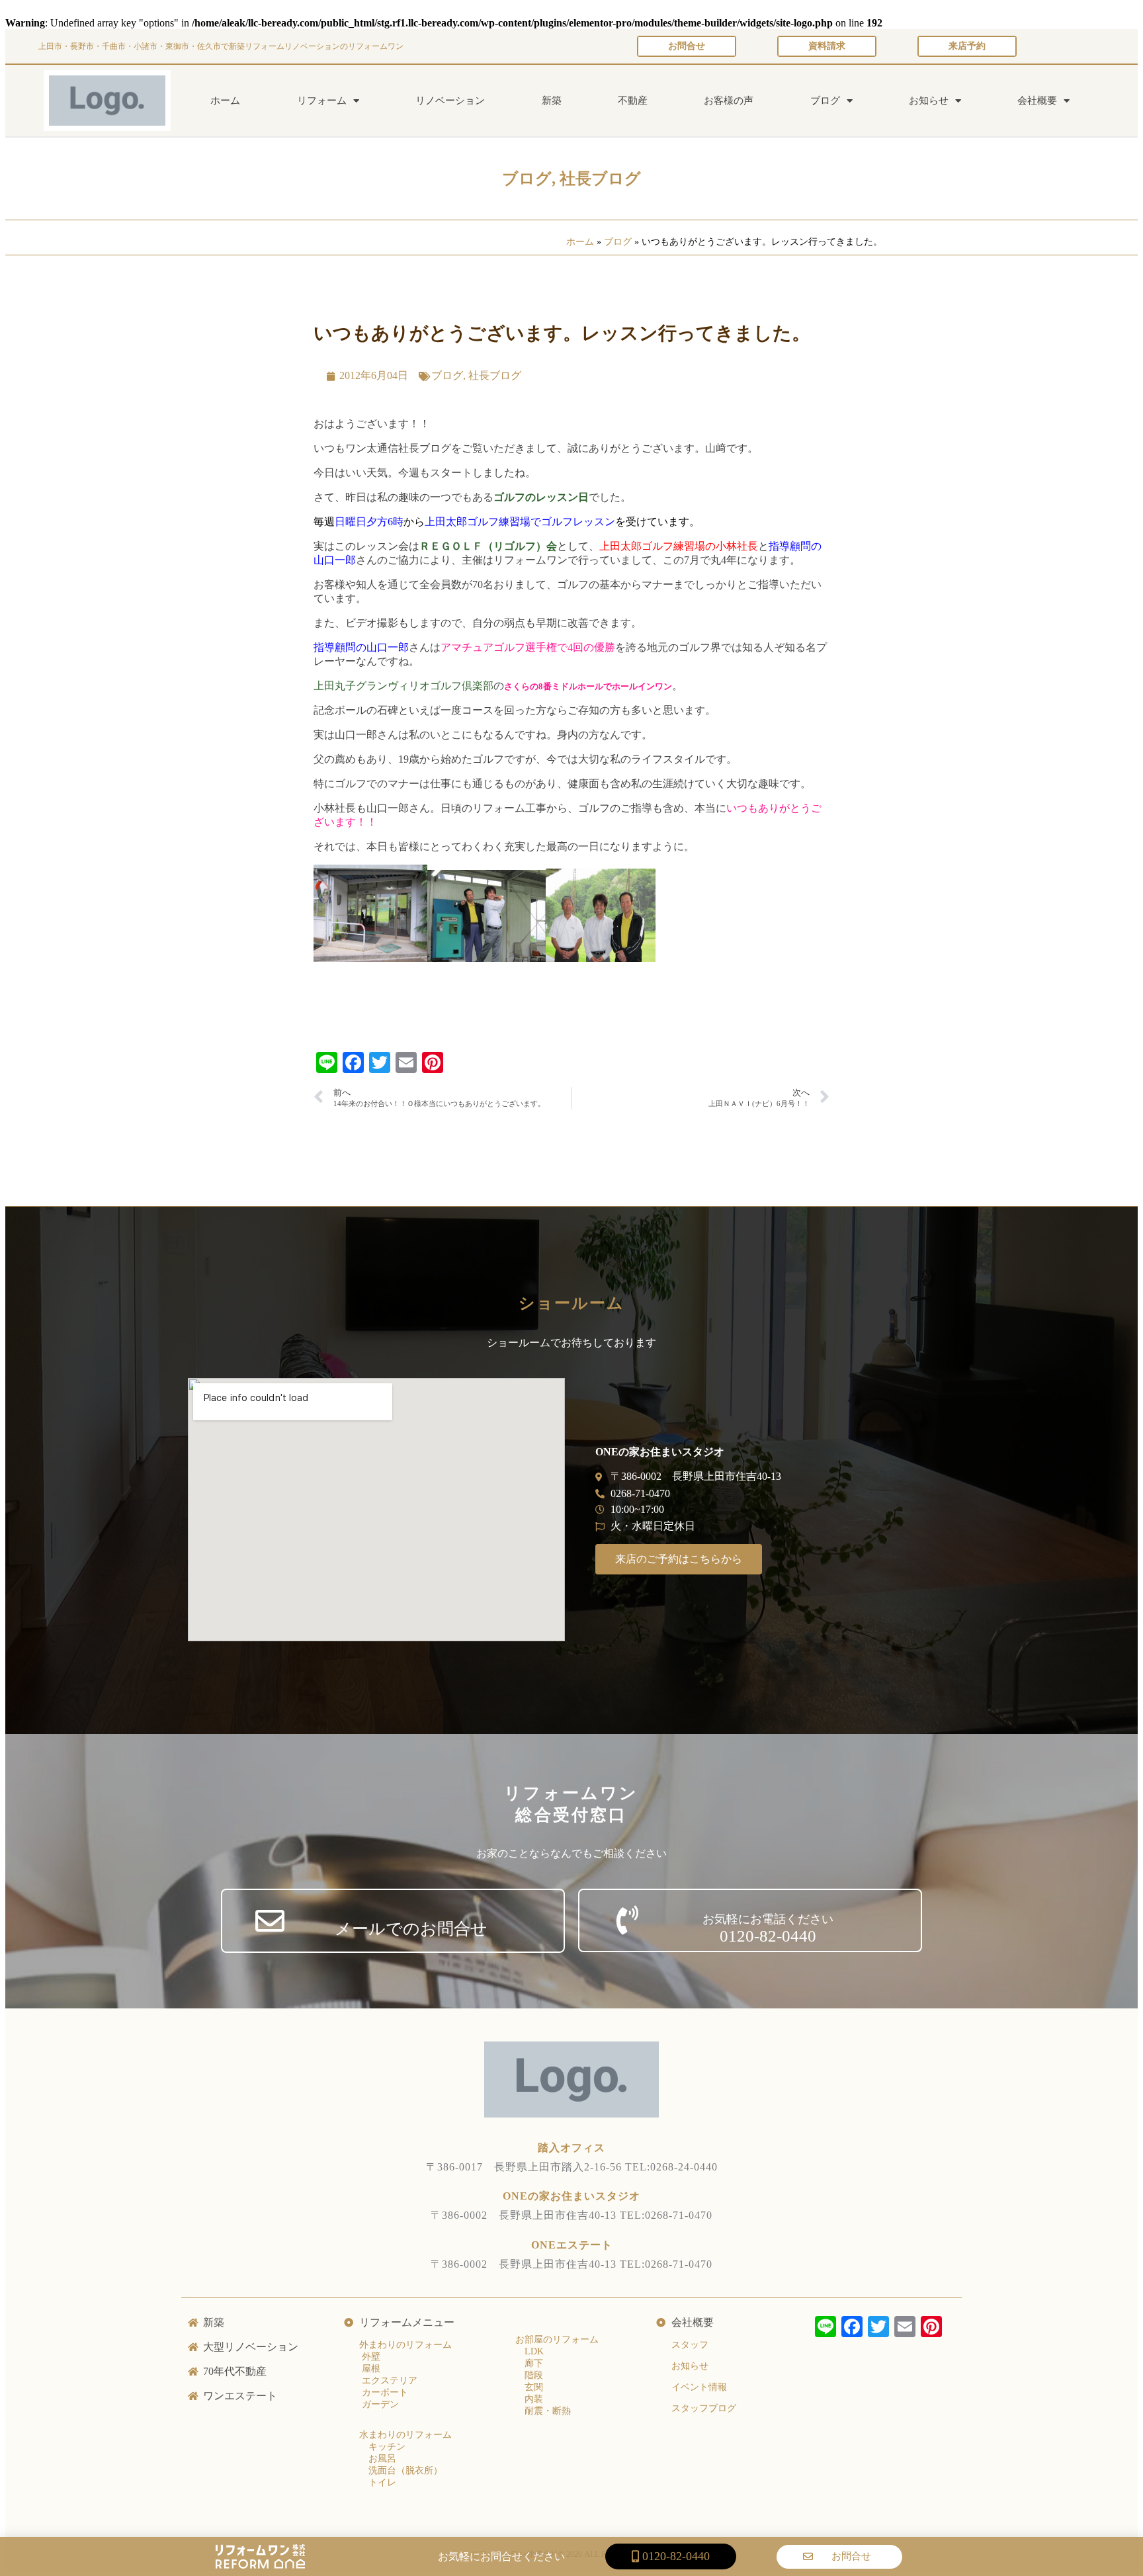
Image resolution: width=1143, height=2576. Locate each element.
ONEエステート (572, 2245)
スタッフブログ (704, 2408)
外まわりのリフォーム (405, 2345)
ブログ (825, 101)
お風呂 (382, 2459)
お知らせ (929, 101)
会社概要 (1037, 101)
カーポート (384, 2392)
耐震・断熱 (548, 2411)
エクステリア (388, 2381)
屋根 (370, 2369)
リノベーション (450, 101)
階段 (534, 2375)
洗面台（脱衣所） (405, 2470)
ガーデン (379, 2404)
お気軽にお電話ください (768, 1919)
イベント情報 (699, 2387)
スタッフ (690, 2345)
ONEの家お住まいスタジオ (571, 2196)
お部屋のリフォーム (557, 2340)
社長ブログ (600, 179)
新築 (552, 101)
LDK (534, 2351)
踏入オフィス (571, 2148)
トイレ (382, 2482)
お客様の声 (729, 101)
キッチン (387, 2447)
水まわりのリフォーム (405, 2435)
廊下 (534, 2363)
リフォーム (322, 101)
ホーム (225, 101)
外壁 (370, 2357)
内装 (534, 2399)
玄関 (534, 2387)
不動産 (633, 101)
